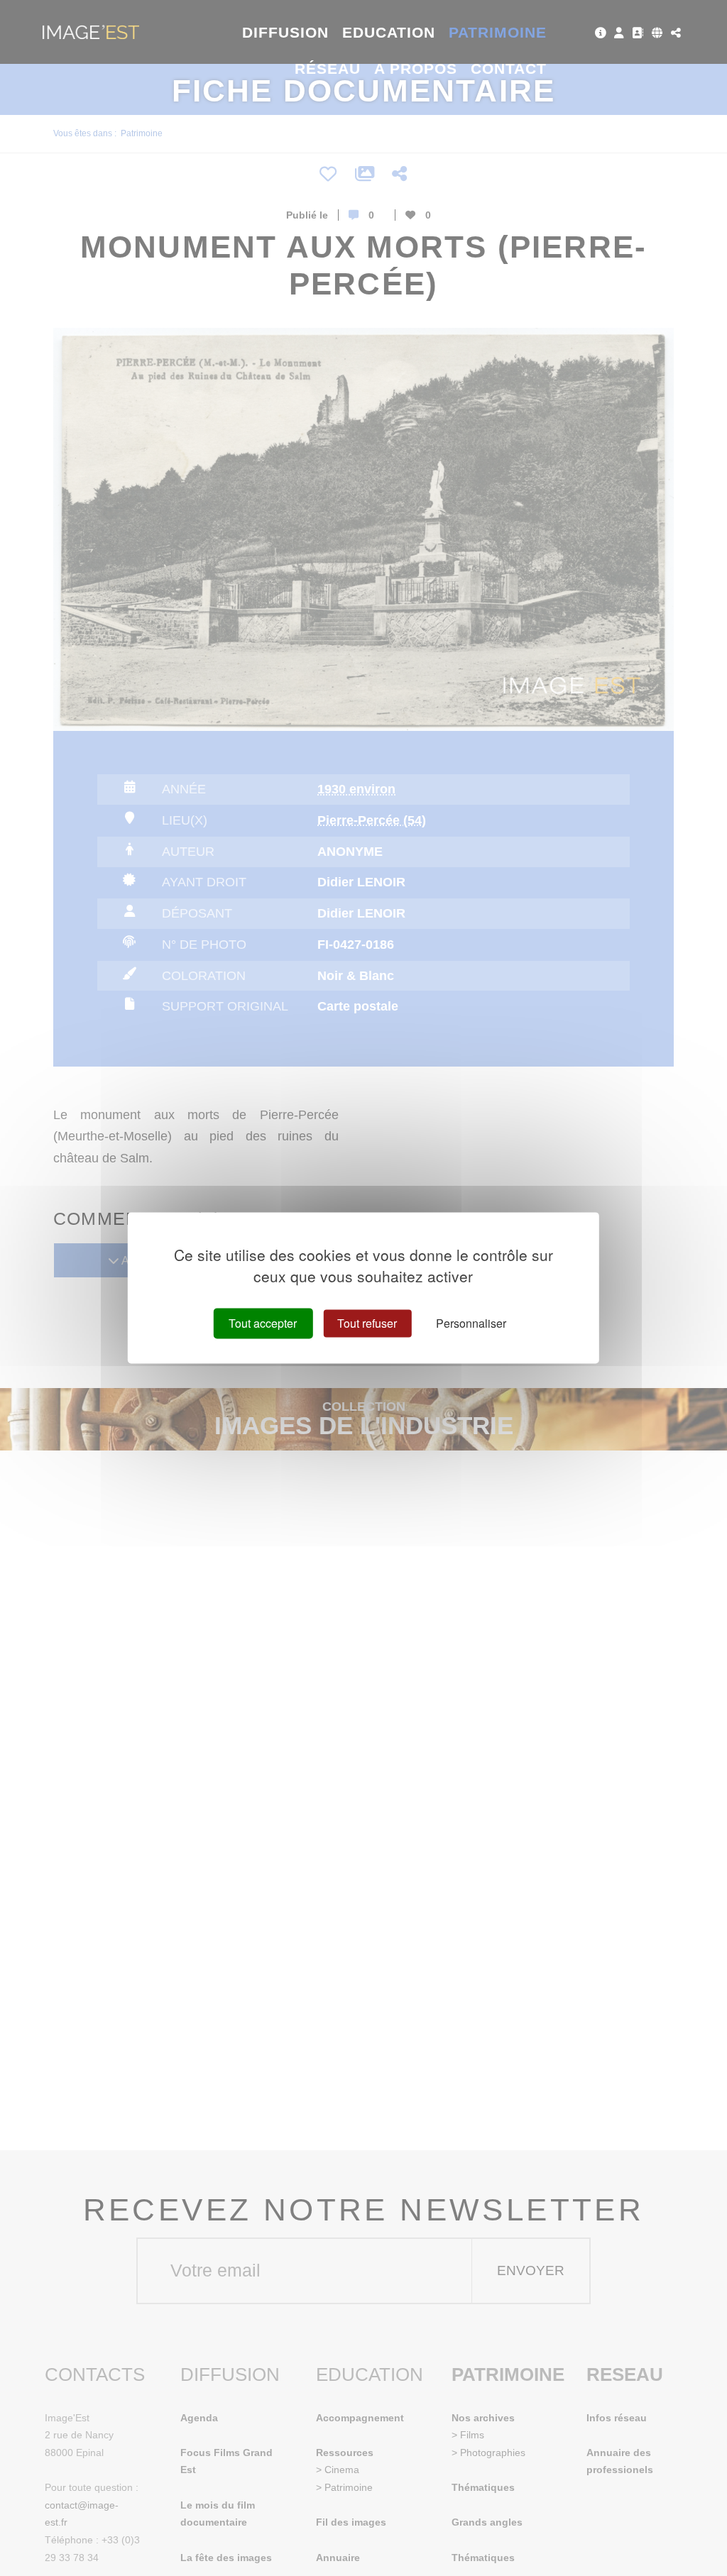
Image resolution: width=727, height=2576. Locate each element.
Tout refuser (367, 1323)
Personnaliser (471, 1323)
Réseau (328, 68)
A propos (416, 68)
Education (389, 32)
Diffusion (286, 32)
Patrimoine (498, 32)
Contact (509, 68)
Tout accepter (263, 1323)
